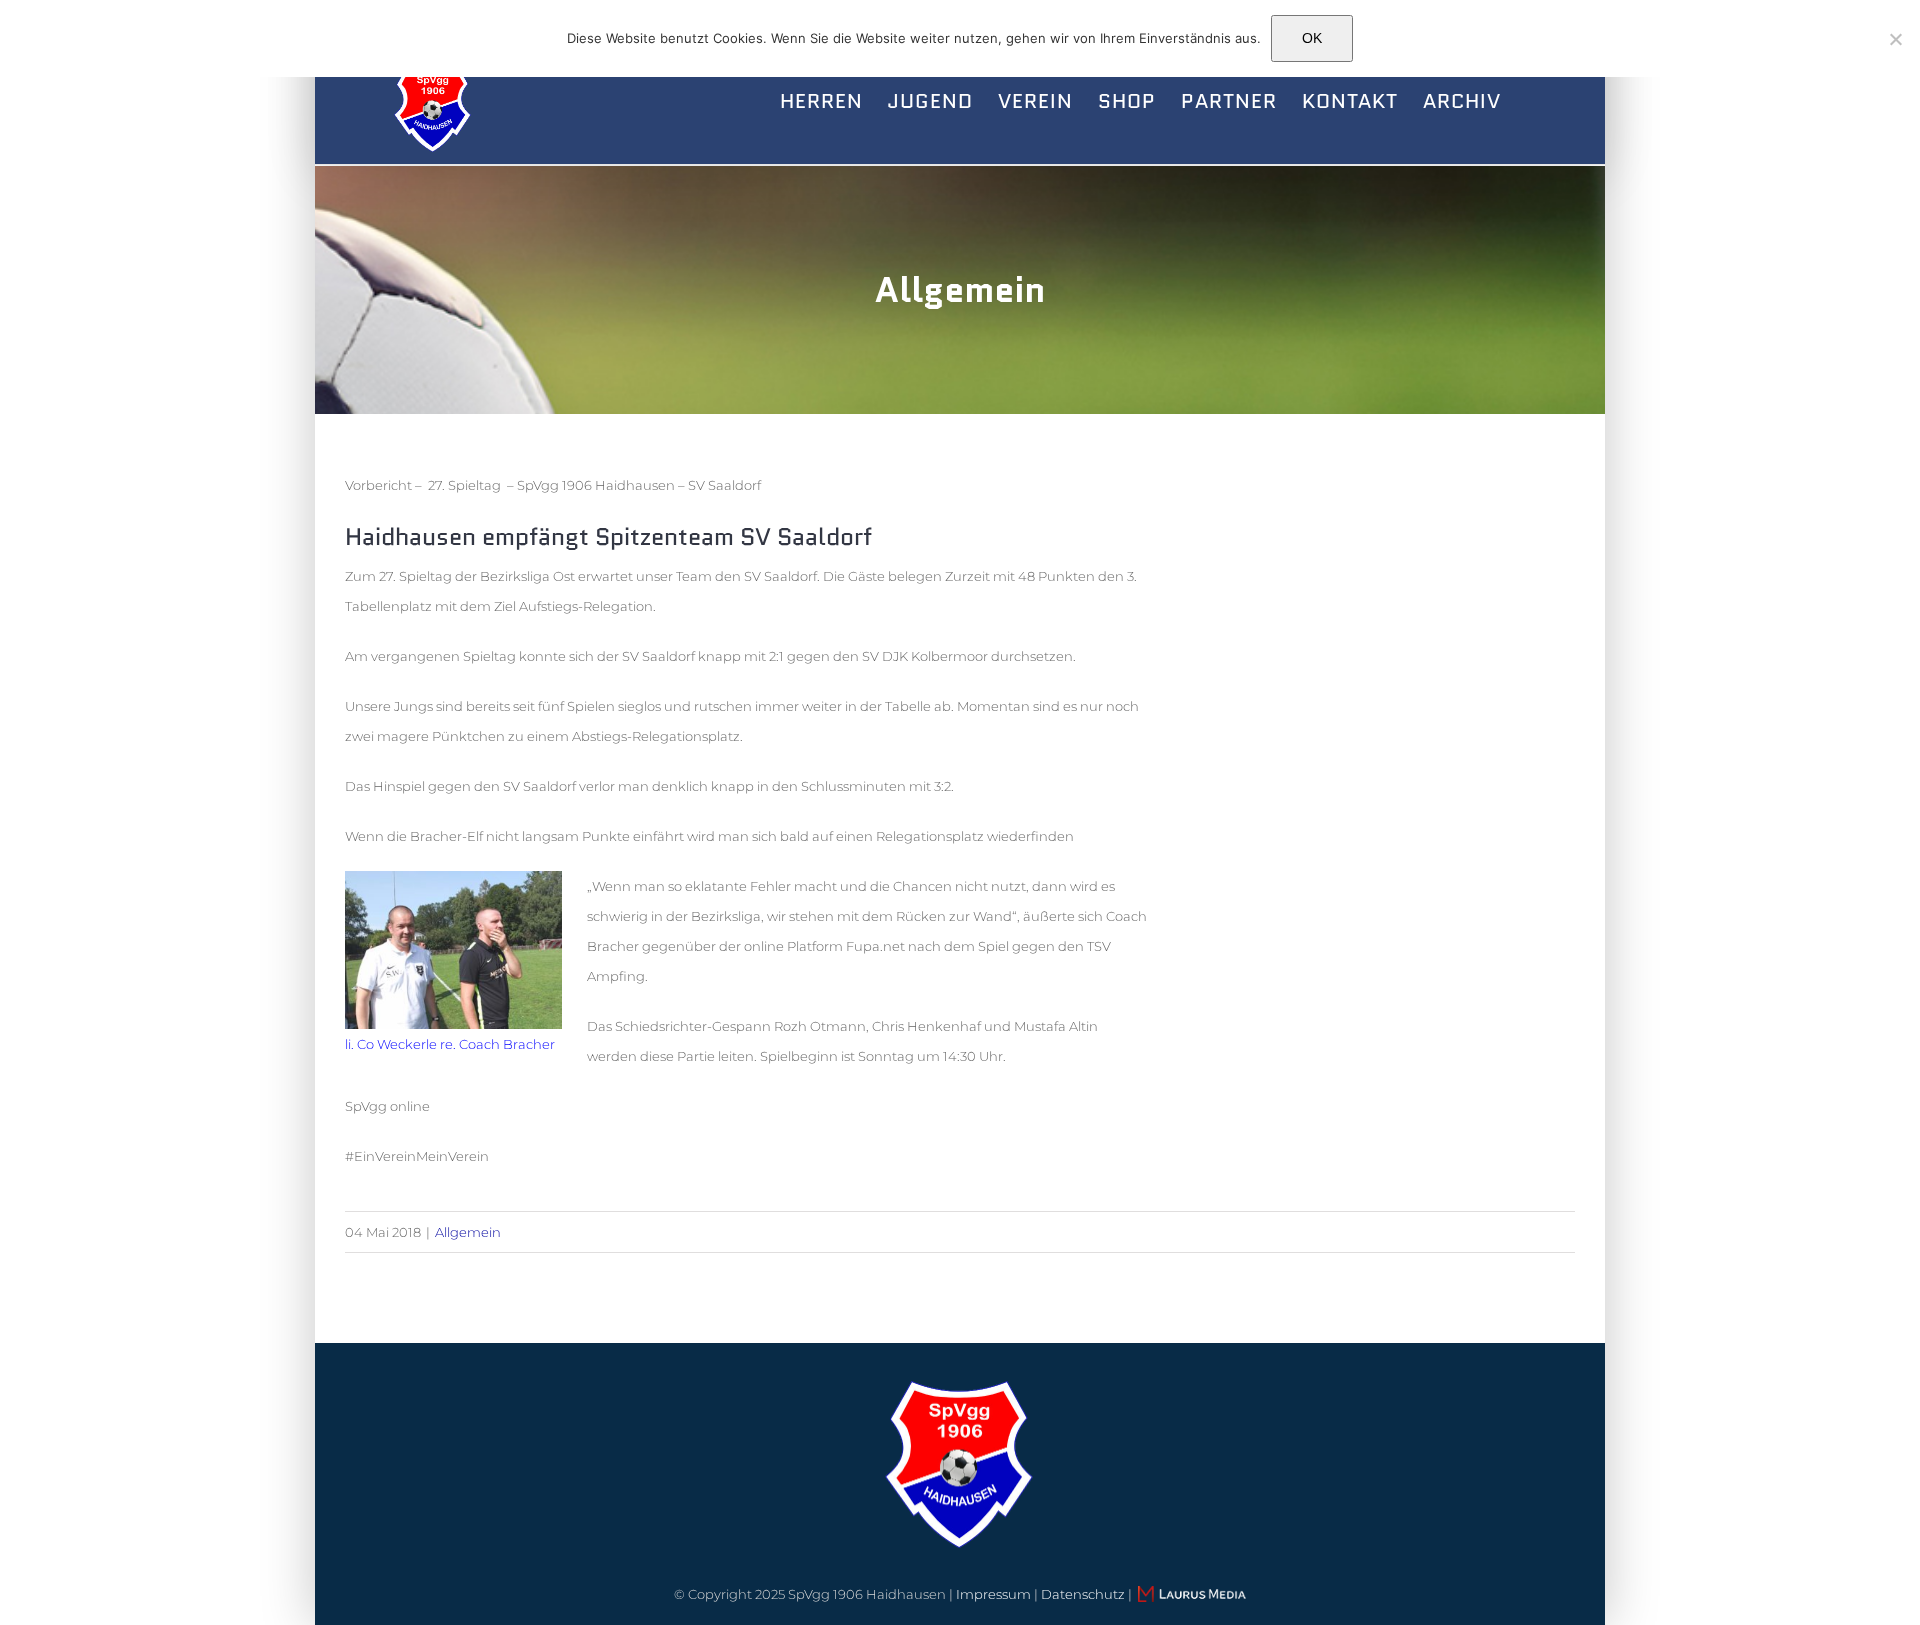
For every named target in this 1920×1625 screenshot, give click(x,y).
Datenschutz (1083, 1594)
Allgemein (468, 1232)
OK (1312, 38)
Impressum (993, 1594)
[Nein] (1895, 39)
